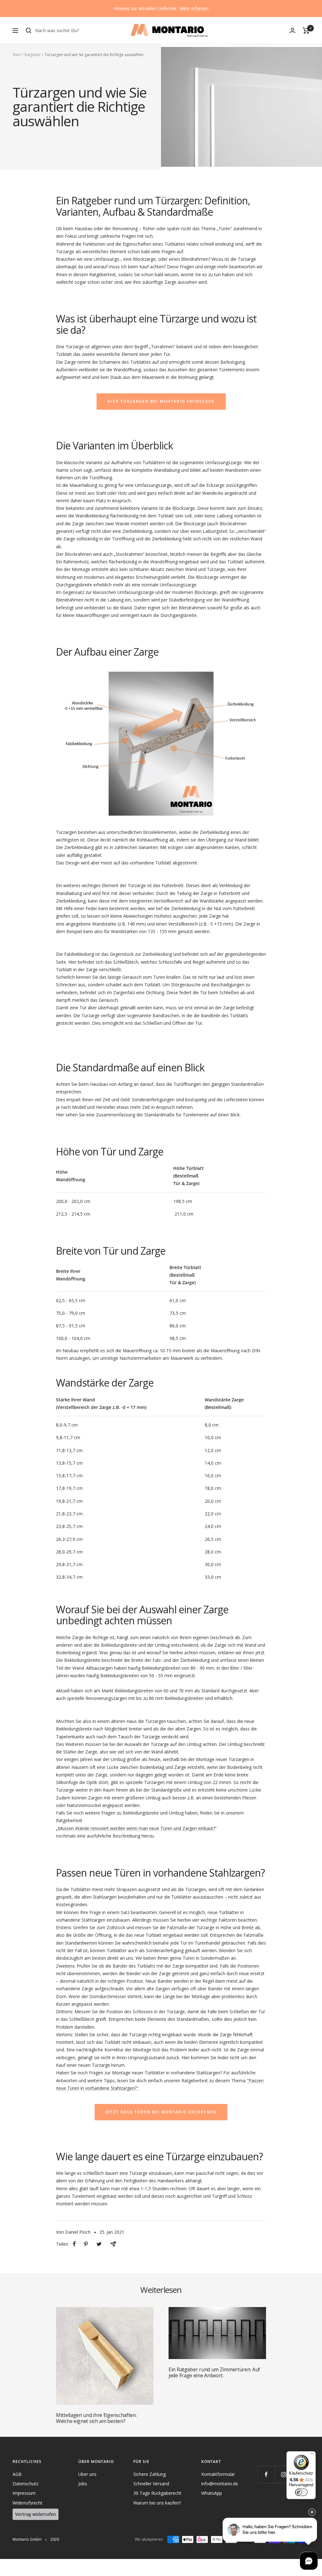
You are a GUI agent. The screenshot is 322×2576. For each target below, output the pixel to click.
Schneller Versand (151, 2484)
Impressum (24, 2493)
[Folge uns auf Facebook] (266, 2474)
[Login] (292, 30)
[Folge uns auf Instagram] (283, 2474)
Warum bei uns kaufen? (157, 2503)
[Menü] (312, 2455)
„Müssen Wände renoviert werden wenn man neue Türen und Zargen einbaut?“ (136, 1828)
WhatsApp (212, 2493)
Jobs (83, 2484)
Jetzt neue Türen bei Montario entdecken (161, 2112)
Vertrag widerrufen (36, 2514)
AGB (17, 2474)
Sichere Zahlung (150, 2474)
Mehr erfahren (194, 8)
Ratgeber (33, 55)
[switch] (301, 2492)
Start (17, 55)
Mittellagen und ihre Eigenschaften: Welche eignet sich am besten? (96, 2418)
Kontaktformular (218, 2474)
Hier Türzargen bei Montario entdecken (161, 401)
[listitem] (74, 2244)
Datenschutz (25, 2484)
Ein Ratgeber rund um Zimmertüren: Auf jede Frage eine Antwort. (214, 2372)
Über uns (87, 2474)
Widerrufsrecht (28, 2503)
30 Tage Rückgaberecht (157, 2493)
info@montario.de (220, 2484)
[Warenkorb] (306, 31)
